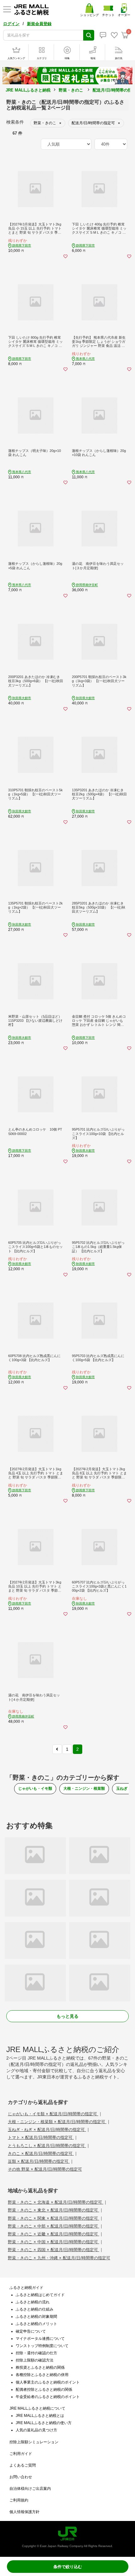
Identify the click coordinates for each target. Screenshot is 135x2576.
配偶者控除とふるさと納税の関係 (44, 2390)
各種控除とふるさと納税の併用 (42, 2375)
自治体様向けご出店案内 (30, 2489)
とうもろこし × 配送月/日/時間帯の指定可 (47, 2146)
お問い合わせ (21, 2477)
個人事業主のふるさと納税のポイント (48, 2382)
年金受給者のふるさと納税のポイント (48, 2397)
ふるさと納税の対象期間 (36, 2317)
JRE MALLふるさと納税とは (40, 2416)
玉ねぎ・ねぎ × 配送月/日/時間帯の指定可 (47, 2130)
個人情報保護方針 (24, 2512)
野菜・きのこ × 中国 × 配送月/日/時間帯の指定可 (54, 2242)
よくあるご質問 (23, 2465)
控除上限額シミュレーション (34, 2442)
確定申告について (31, 2331)
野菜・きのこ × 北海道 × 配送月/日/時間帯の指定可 (56, 2202)
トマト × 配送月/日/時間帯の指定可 (41, 2137)
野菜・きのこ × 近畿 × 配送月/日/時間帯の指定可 (54, 2234)
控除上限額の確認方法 (35, 2360)
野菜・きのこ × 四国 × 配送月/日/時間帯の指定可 (54, 2250)
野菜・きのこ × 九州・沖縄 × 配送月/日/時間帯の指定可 (59, 2258)
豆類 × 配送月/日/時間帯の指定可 (39, 2161)
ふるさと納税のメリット (36, 2324)
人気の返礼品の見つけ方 (36, 2430)
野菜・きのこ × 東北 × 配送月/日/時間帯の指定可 (54, 2210)
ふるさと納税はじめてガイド (40, 2295)
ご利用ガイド (21, 2454)
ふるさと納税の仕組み (35, 2309)
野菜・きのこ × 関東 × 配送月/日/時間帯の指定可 (54, 2218)
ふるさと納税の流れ (33, 2302)
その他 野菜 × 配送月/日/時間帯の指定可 (45, 2169)
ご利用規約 (19, 2500)
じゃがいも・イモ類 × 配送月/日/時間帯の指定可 (53, 2114)
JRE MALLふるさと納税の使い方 (44, 2423)
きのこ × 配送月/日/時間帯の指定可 (41, 2153)
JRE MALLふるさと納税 (28, 90)
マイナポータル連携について (40, 2339)
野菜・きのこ (71, 90)
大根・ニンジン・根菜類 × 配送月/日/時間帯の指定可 (57, 2122)
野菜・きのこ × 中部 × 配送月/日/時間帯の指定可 (54, 2226)
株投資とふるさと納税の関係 (40, 2367)
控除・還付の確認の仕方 (36, 2353)
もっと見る (67, 2016)
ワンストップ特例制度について (42, 2346)
